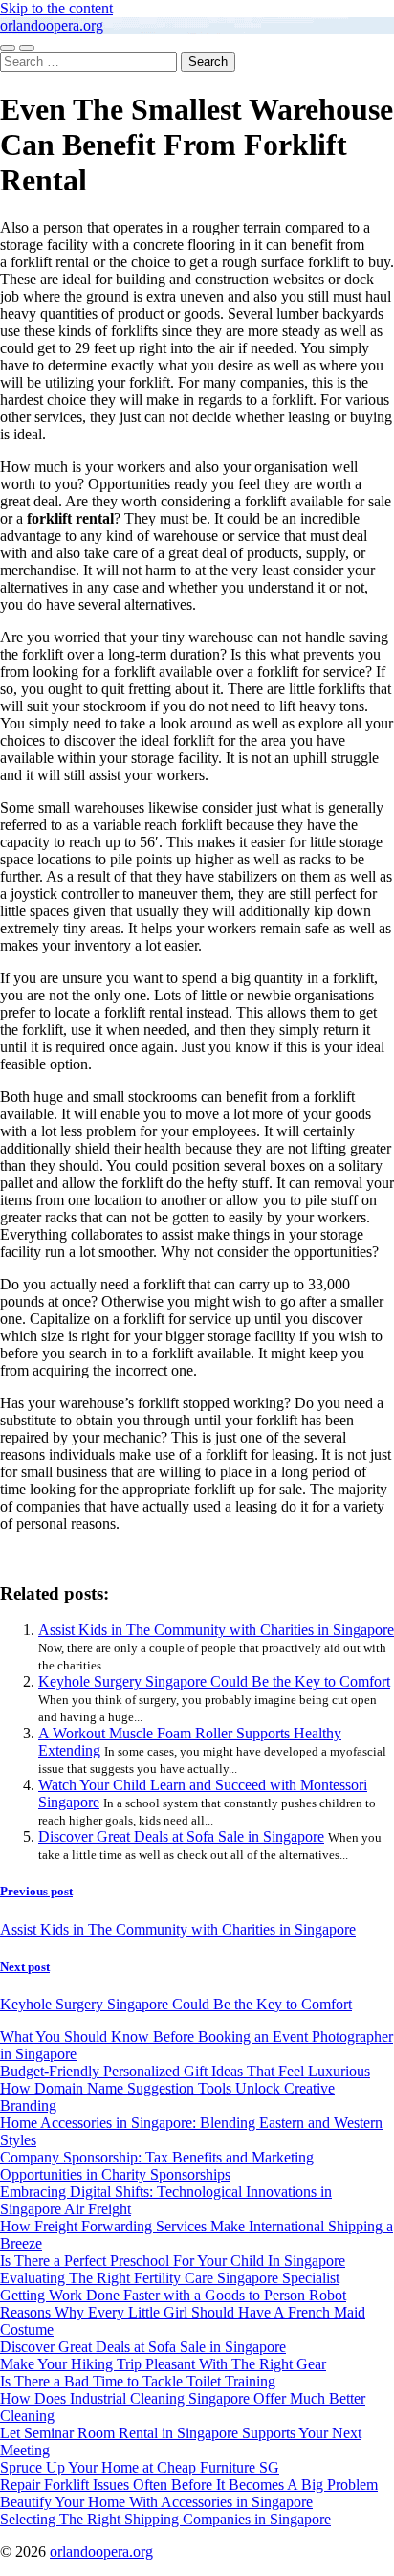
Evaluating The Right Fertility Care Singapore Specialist (170, 2278)
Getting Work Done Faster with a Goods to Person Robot (173, 2295)
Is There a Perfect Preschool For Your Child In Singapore (173, 2261)
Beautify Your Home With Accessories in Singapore (156, 2502)
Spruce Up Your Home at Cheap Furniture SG (140, 2467)
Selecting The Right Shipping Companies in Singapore (165, 2519)
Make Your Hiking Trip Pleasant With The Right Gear (163, 2364)
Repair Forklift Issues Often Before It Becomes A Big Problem (189, 2485)
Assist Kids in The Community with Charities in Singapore (216, 1630)
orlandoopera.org (52, 25)
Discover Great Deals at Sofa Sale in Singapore (181, 1837)
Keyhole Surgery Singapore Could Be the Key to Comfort (214, 1681)
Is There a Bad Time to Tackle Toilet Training (138, 2381)
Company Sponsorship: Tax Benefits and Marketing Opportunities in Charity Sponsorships (157, 2166)
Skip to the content (56, 8)
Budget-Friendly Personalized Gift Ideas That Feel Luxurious (185, 2071)
